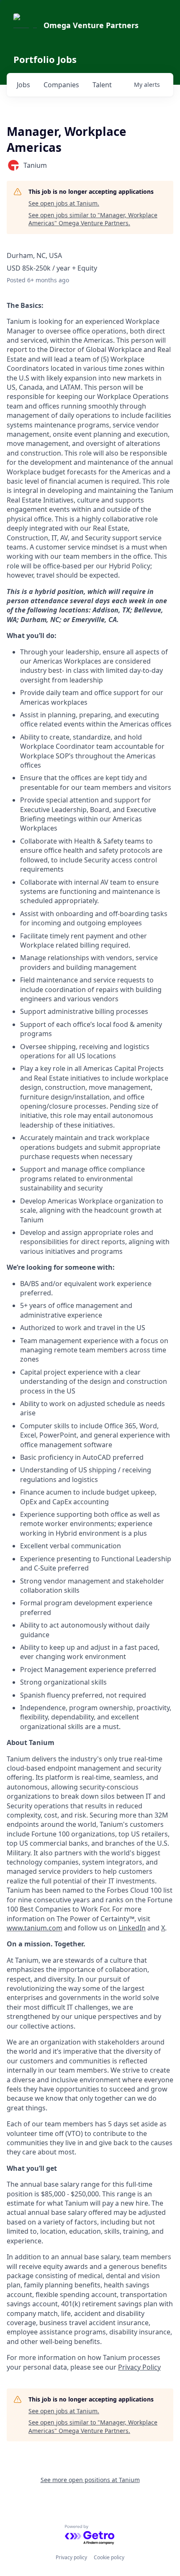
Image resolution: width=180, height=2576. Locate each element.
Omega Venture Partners (91, 25)
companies (61, 85)
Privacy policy (71, 2557)
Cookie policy (109, 2557)
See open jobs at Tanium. (64, 203)
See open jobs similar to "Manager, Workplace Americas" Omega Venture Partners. (93, 219)
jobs (23, 85)
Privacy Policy (139, 2367)
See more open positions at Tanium (90, 2480)
